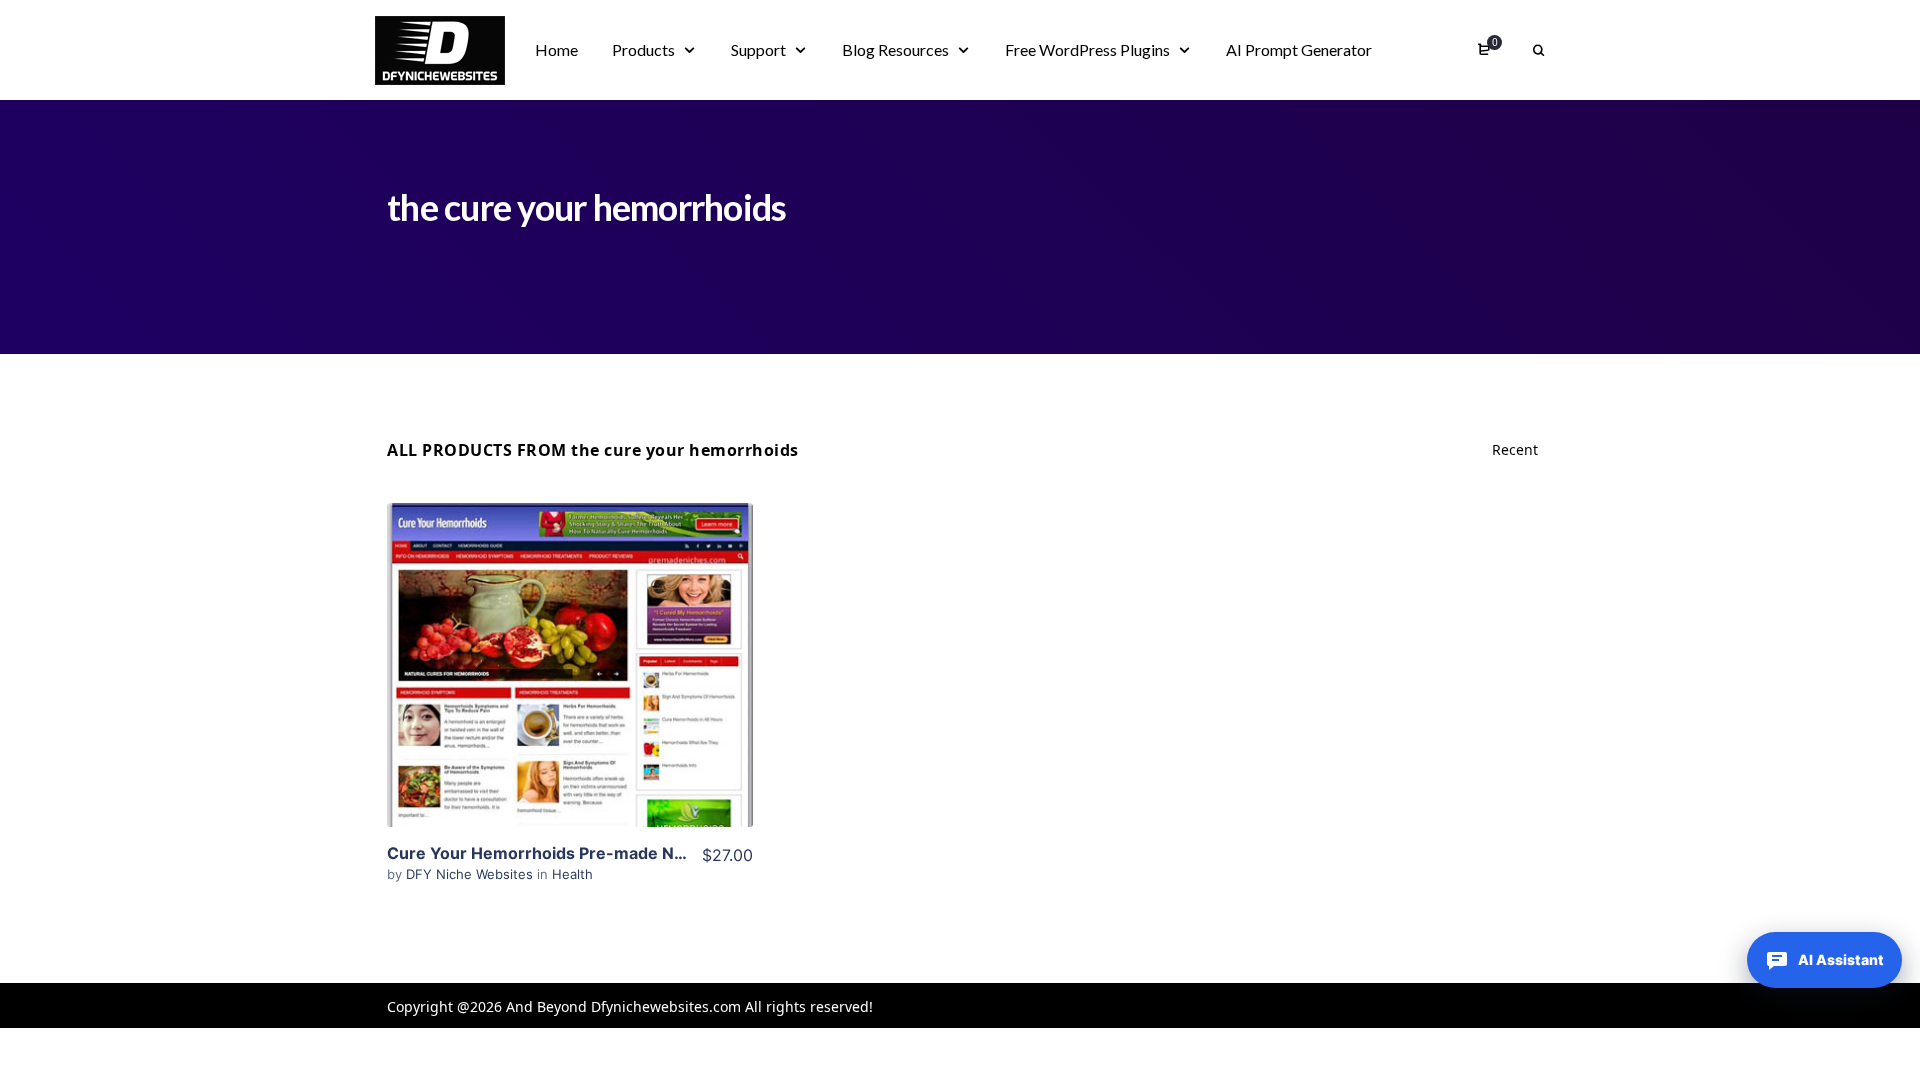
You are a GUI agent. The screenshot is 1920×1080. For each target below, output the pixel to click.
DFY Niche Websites (471, 874)
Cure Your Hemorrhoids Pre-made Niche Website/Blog (602, 853)
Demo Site (570, 696)
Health (572, 874)
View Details (570, 635)
